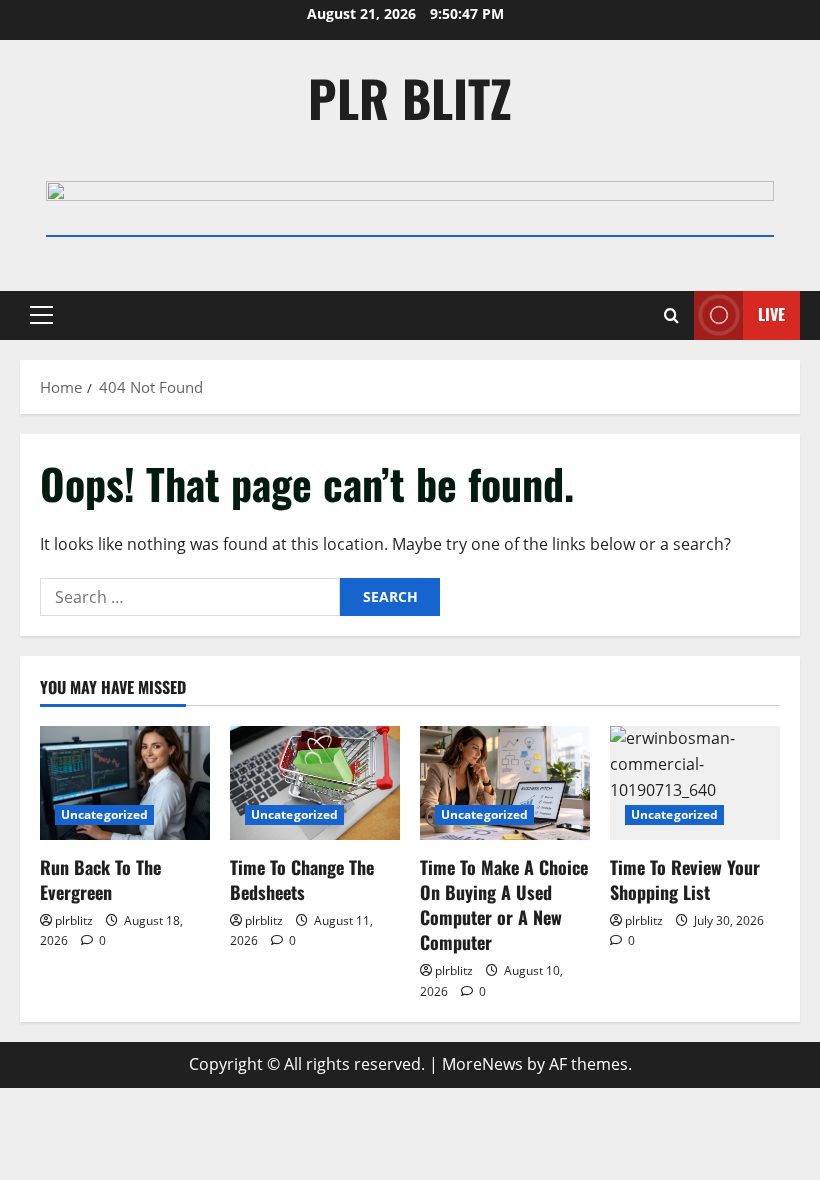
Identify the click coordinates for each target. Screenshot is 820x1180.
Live (771, 314)
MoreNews (482, 1064)
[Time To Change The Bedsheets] (315, 782)
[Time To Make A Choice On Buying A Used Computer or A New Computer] (505, 782)
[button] (41, 315)
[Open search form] (671, 315)
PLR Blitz (410, 97)
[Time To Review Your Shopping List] (695, 782)
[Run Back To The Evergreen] (125, 782)
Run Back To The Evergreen (100, 879)
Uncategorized (104, 814)
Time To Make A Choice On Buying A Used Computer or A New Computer (504, 905)
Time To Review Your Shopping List (685, 879)
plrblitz (74, 920)
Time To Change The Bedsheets (302, 879)
